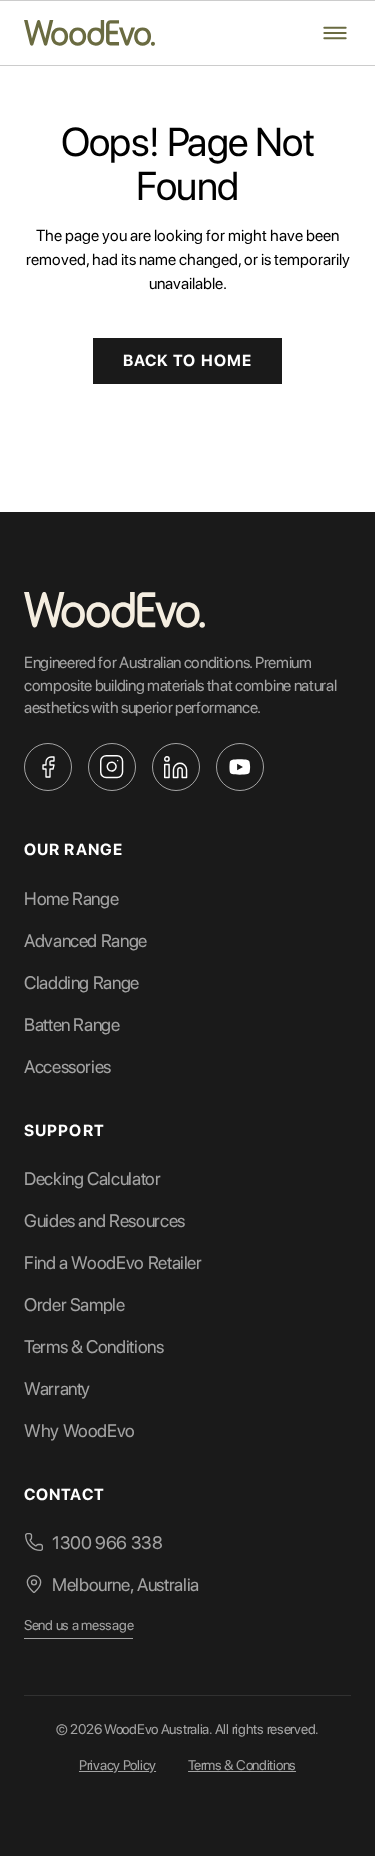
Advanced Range (85, 940)
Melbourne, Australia (125, 1584)
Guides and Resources (104, 1220)
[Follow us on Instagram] (112, 767)
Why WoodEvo (79, 1430)
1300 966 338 (107, 1542)
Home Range (71, 898)
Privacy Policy (117, 1765)
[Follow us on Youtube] (240, 767)
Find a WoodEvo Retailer (113, 1262)
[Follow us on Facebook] (48, 767)
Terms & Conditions (94, 1346)
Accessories (67, 1066)
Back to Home (187, 360)
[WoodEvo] (89, 33)
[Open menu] (335, 33)
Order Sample (74, 1304)
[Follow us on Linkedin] (176, 767)
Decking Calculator (92, 1178)
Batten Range (72, 1024)
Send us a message (78, 1625)
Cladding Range (81, 982)
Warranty (57, 1388)
